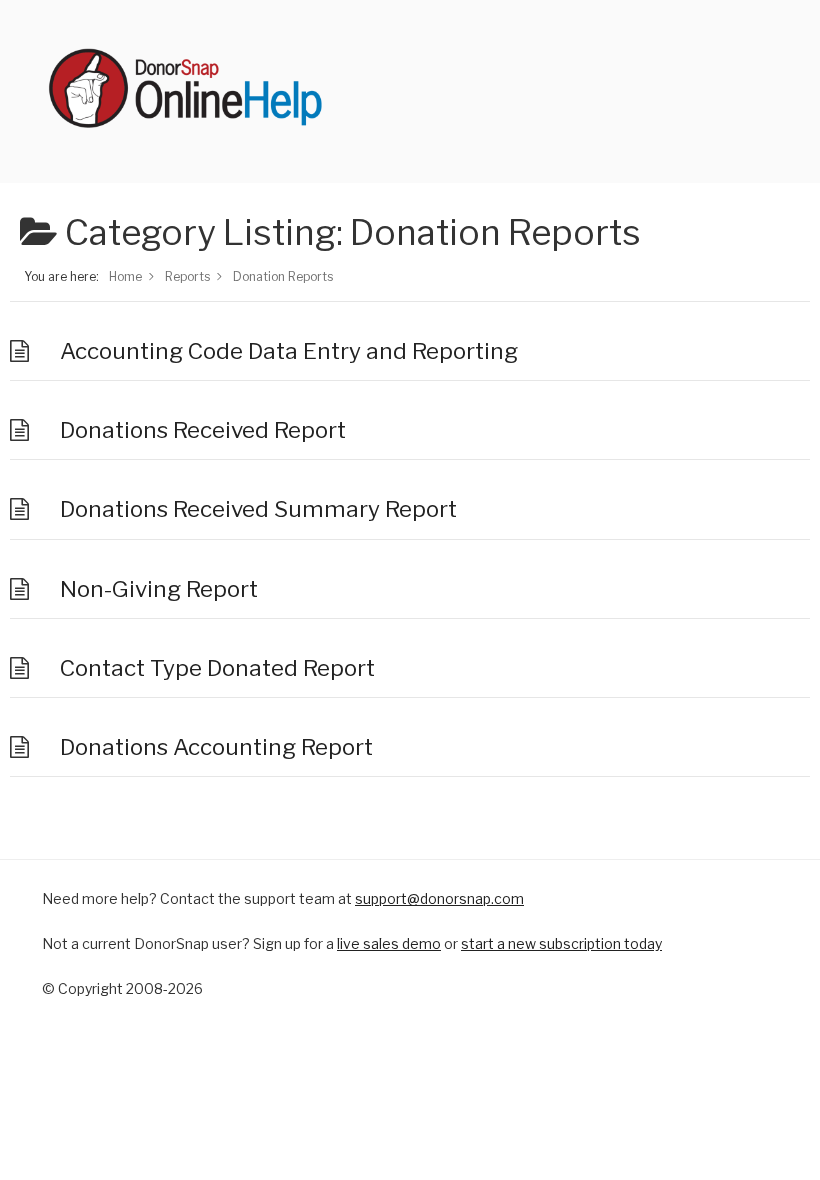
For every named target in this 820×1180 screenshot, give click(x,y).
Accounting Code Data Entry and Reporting (289, 351)
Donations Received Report (203, 430)
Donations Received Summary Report (258, 509)
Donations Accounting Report (216, 747)
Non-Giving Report (159, 589)
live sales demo (389, 943)
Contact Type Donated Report (217, 668)
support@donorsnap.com (439, 898)
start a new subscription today (561, 943)
